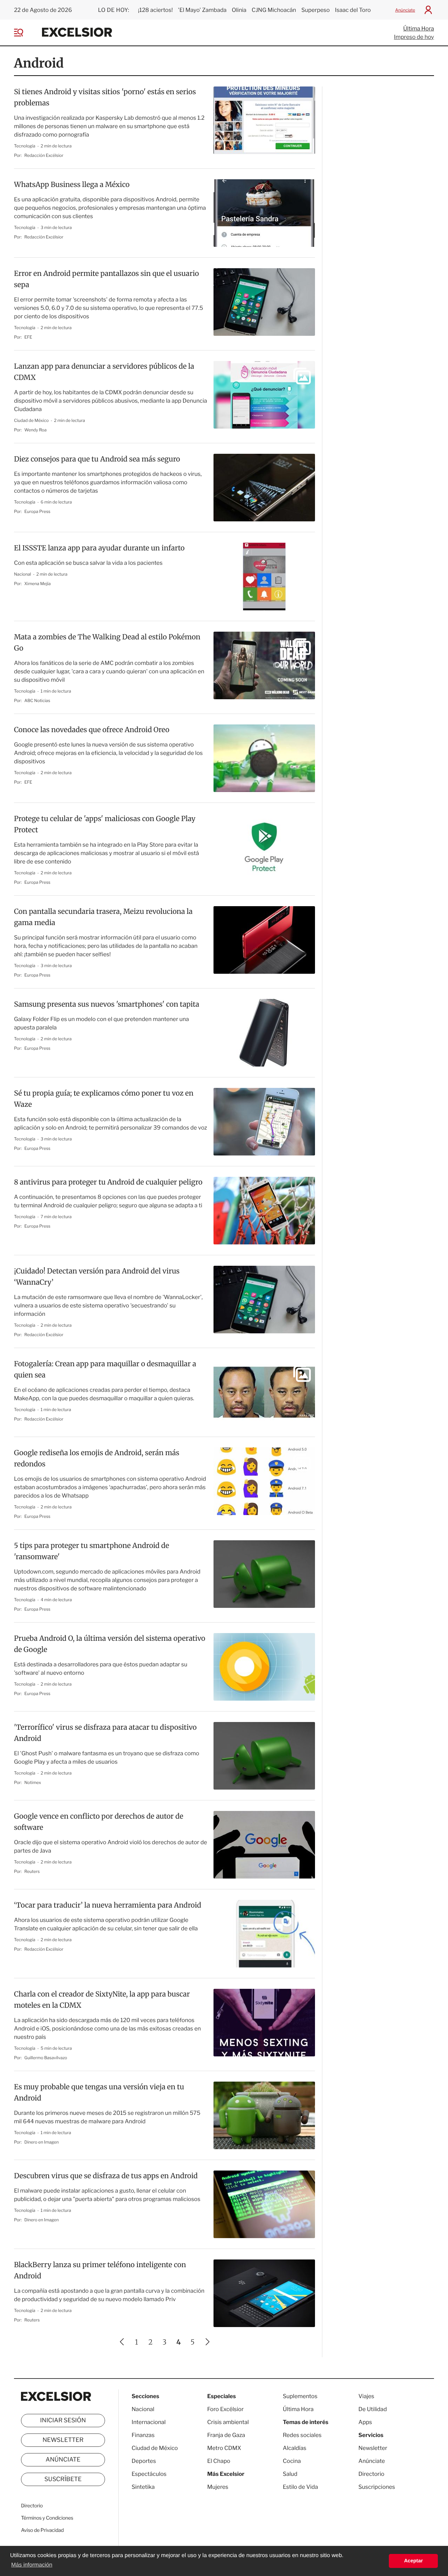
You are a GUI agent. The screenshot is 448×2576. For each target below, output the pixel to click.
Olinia (239, 10)
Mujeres (218, 2487)
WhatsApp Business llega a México (72, 185)
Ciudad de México (32, 420)
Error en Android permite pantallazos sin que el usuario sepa (106, 279)
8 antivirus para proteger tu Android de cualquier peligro (108, 1182)
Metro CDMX (224, 2448)
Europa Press (37, 511)
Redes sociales (302, 2435)
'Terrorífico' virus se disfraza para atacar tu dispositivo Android (105, 1733)
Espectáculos (149, 2474)
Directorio (32, 2506)
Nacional (23, 574)
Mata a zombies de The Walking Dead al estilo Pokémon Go (107, 643)
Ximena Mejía (38, 584)
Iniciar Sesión (63, 2421)
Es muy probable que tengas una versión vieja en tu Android (99, 2093)
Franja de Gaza (226, 2435)
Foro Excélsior (226, 2409)
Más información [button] (32, 2565)
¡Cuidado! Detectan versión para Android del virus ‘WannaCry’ (97, 1277)
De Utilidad (373, 2409)
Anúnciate (405, 10)
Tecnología (25, 146)
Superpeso (316, 10)
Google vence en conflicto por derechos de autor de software (99, 1822)
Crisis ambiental (228, 2422)
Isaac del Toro (353, 10)
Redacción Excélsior (44, 155)
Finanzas (143, 2435)
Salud (290, 2474)
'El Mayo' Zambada (202, 10)
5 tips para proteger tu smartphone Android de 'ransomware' (92, 1551)
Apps (365, 2422)
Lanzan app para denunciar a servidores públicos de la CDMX (104, 372)
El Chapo (219, 2461)
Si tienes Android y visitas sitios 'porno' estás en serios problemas (105, 98)
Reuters (32, 1871)
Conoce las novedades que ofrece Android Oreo (92, 730)
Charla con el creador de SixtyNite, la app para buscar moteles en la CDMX (102, 2000)
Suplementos (300, 2396)
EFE (28, 337)
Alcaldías (295, 2448)
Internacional (149, 2422)
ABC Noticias (37, 700)
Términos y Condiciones (47, 2518)
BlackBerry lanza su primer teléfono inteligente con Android (100, 2271)
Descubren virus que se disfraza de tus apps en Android (106, 2176)
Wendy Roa (36, 430)
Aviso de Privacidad (42, 2530)
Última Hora (419, 29)
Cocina (292, 2461)
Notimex (33, 1782)
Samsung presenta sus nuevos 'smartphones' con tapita (107, 1004)
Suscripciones (377, 2487)
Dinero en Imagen (42, 2142)
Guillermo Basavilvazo (46, 2058)
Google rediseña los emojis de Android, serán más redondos (97, 1459)
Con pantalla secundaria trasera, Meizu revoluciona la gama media (103, 917)
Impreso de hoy (414, 37)
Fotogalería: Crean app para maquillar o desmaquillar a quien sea (105, 1370)
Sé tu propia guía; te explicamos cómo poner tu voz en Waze (104, 1099)
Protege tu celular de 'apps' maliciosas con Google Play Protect (105, 824)
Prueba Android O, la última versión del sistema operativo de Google (110, 1644)
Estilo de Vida (300, 2487)
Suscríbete (63, 2479)
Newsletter (63, 2440)
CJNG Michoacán (274, 10)
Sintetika (143, 2487)
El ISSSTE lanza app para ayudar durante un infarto (99, 548)
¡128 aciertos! (155, 10)
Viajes (366, 2396)
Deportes (144, 2461)
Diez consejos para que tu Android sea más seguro (97, 459)
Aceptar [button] (413, 2561)
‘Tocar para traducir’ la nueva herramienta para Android (108, 1905)
